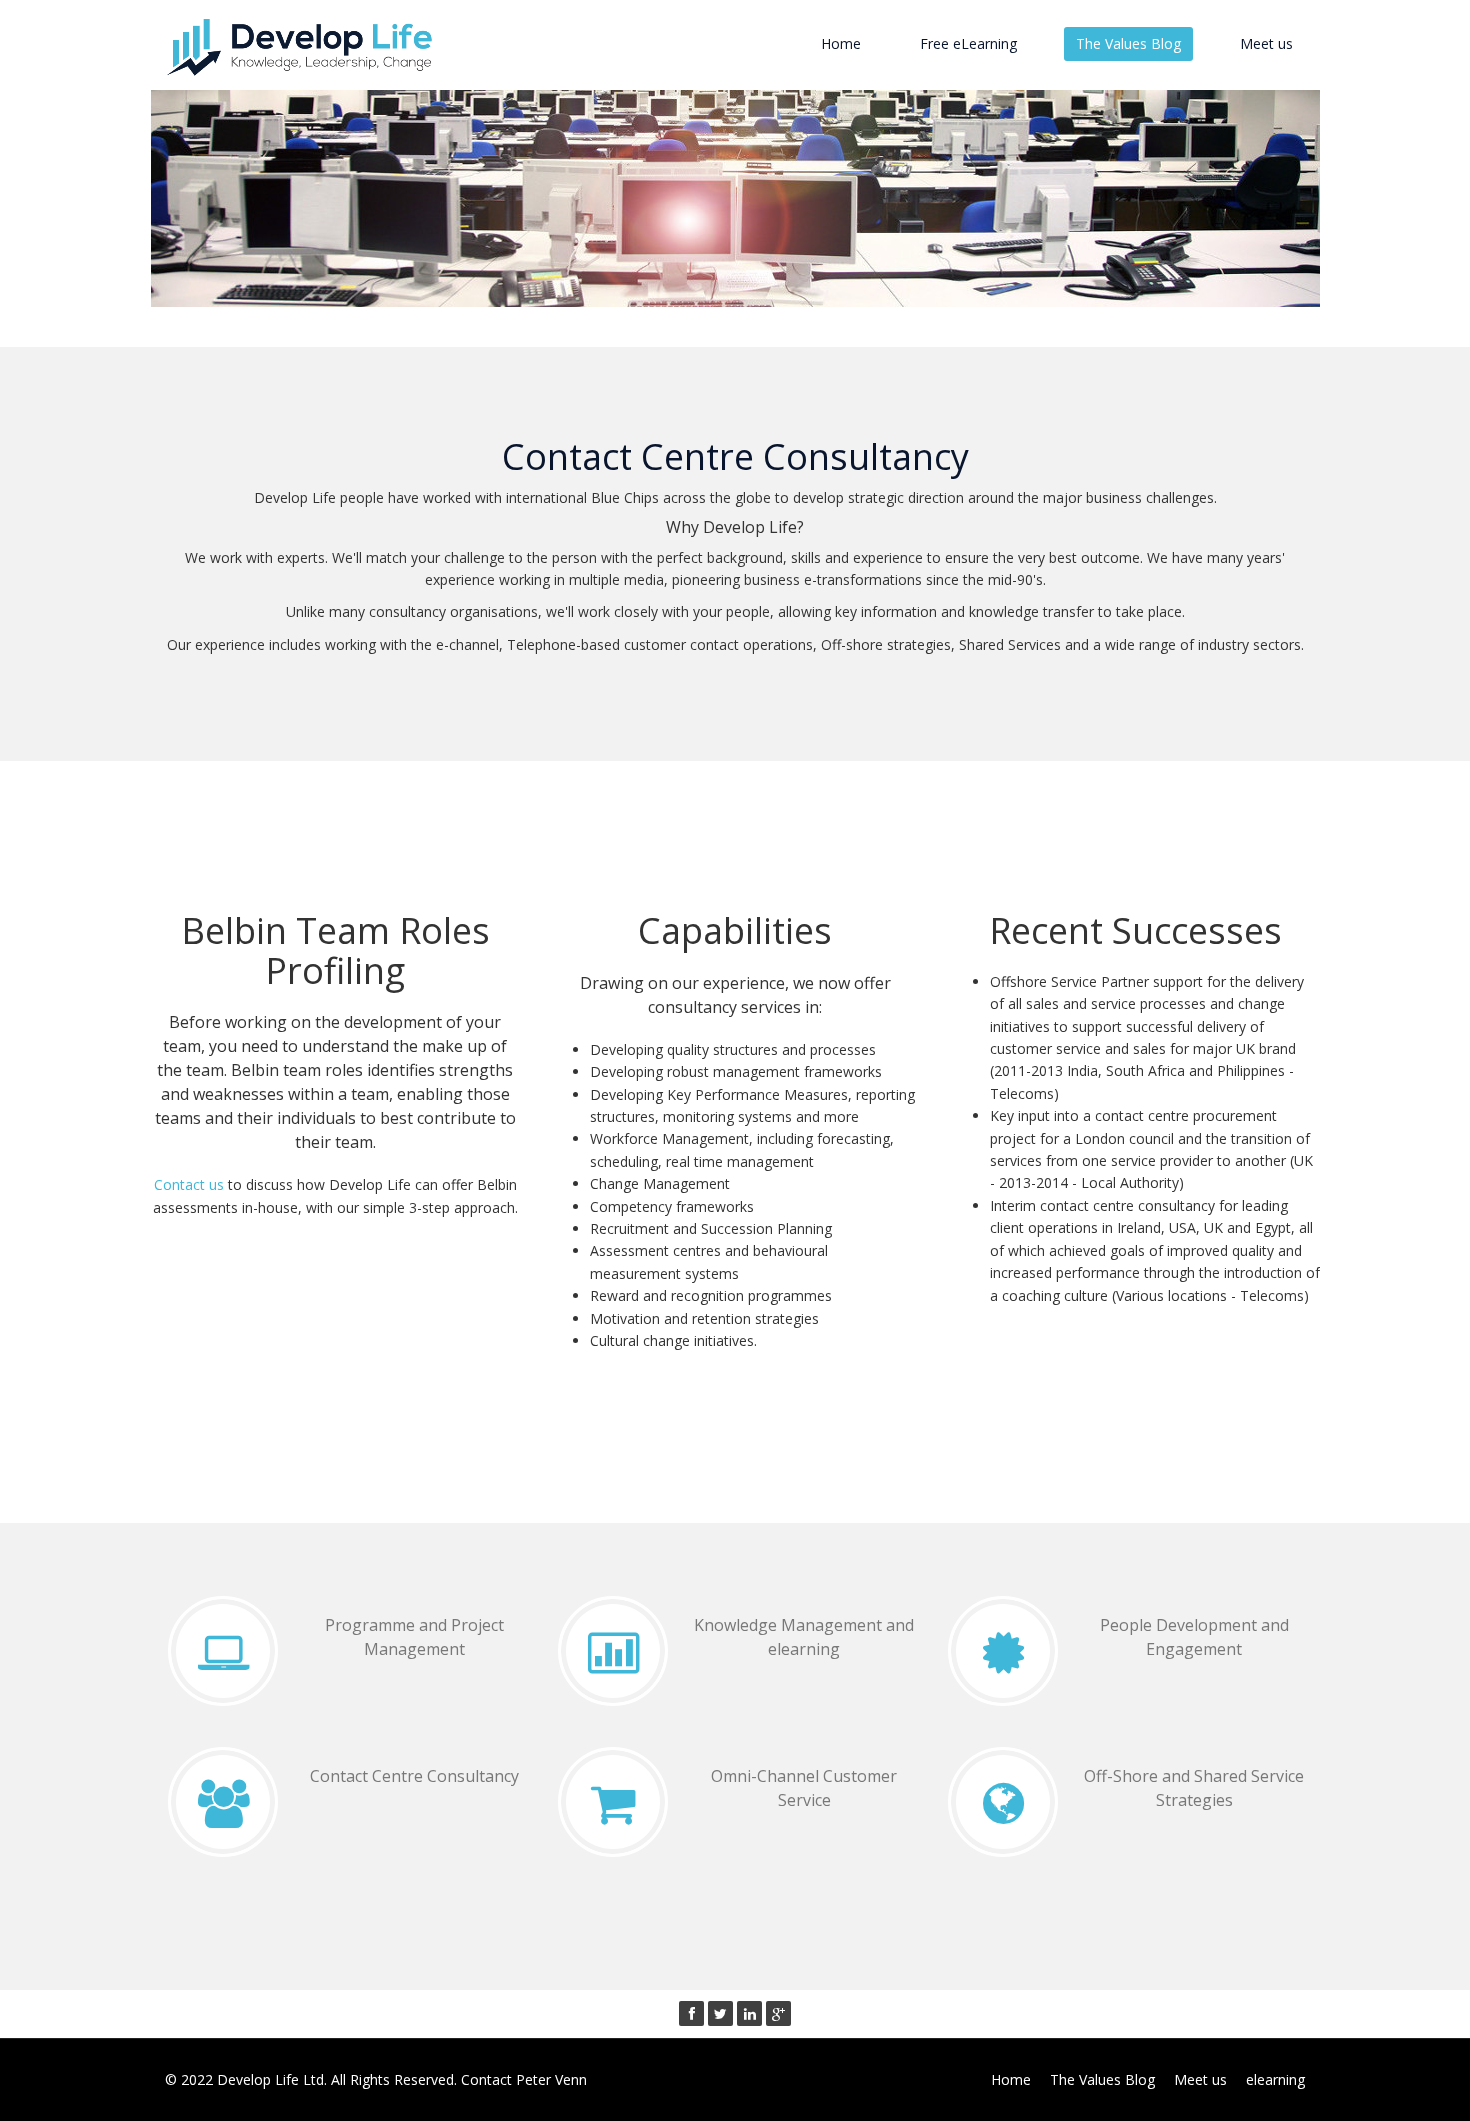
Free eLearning (968, 43)
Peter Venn (551, 2079)
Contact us (189, 1184)
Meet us (1266, 43)
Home (841, 43)
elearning (1275, 2079)
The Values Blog (1128, 43)
